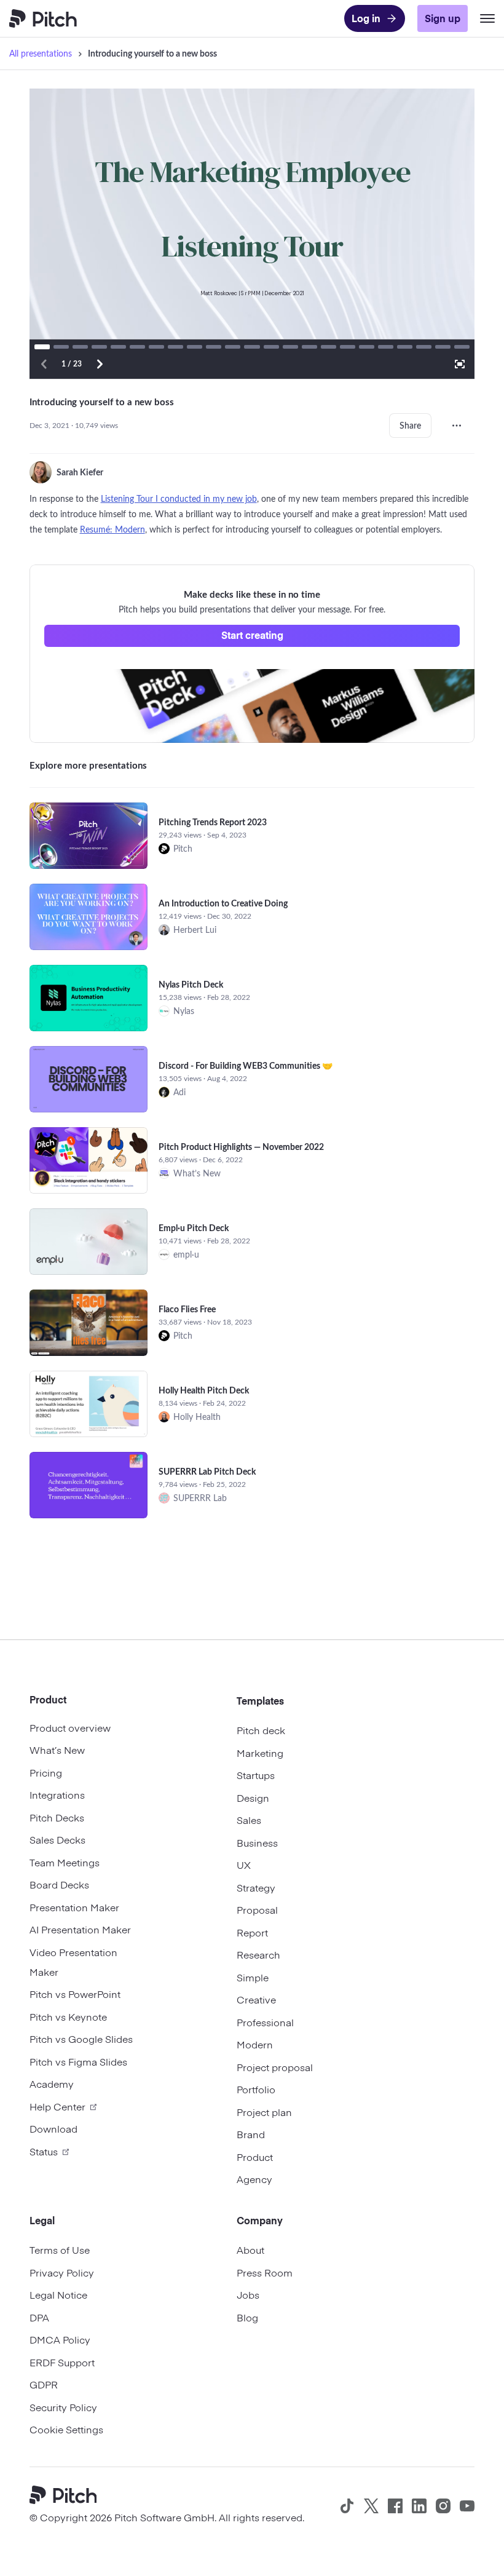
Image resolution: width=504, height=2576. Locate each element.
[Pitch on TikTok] (347, 2506)
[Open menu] (487, 18)
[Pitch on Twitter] (371, 2506)
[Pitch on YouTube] (467, 2506)
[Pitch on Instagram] (443, 2506)
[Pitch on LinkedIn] (419, 2506)
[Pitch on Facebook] (395, 2506)
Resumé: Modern (112, 529)
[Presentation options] (457, 426)
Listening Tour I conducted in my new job (179, 498)
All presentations (41, 53)
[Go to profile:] (41, 472)
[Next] (100, 364)
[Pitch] (68, 2496)
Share (410, 425)
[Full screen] (460, 364)
